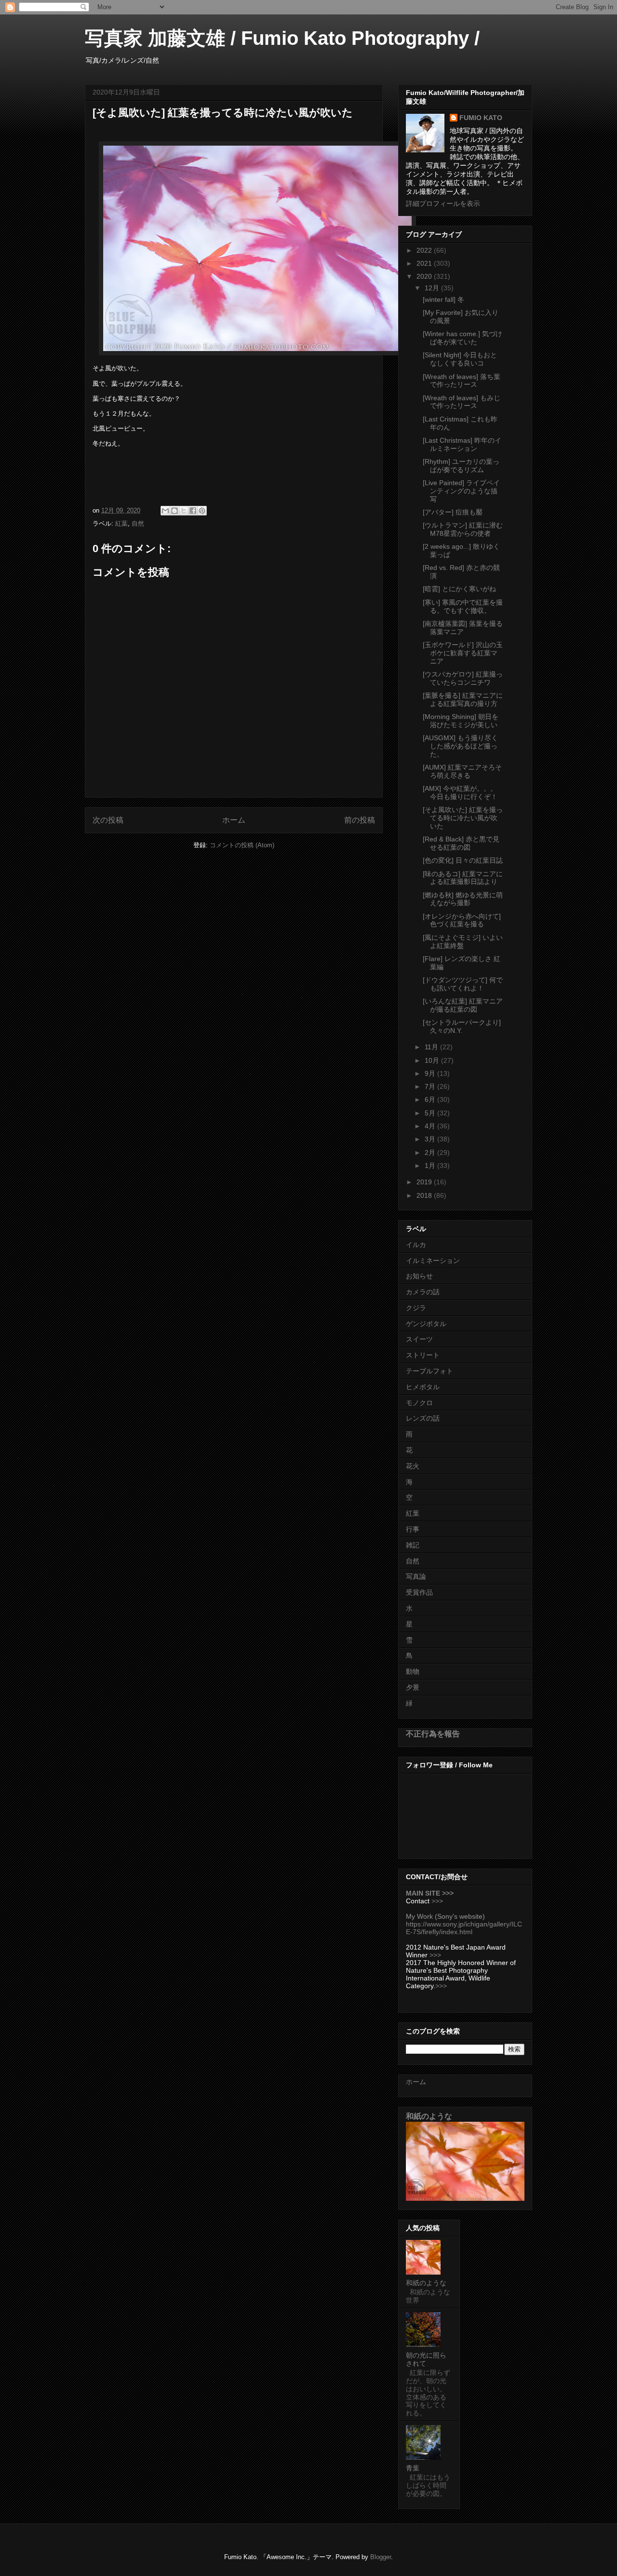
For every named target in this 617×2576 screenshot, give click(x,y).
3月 (431, 1139)
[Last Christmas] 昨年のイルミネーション (462, 444)
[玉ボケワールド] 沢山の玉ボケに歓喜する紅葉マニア (463, 653)
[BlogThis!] (174, 511)
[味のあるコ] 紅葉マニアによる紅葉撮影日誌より (463, 878)
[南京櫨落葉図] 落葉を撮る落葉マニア (463, 628)
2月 (431, 1152)
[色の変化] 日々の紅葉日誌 (463, 860)
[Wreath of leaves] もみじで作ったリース (462, 402)
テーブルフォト (429, 1371)
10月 (433, 1060)
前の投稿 (360, 820)
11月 (432, 1047)
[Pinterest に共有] (202, 511)
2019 (425, 1182)
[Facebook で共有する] (193, 511)
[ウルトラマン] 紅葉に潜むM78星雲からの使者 (463, 529)
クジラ (416, 1308)
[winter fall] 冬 (443, 299)
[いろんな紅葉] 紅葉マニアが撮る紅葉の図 (463, 1005)
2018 (425, 1195)
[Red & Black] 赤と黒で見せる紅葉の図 (461, 843)
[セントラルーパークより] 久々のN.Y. (462, 1026)
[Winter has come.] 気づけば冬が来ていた (463, 338)
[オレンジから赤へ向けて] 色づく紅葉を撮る (462, 920)
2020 (425, 276)
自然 (138, 523)
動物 (413, 1671)
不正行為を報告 (433, 1734)
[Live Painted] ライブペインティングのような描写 (461, 491)
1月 (431, 1166)
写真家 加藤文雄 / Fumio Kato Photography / (282, 38)
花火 (413, 1466)
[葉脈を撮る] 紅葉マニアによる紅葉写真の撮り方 (463, 699)
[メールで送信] (165, 511)
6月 (431, 1099)
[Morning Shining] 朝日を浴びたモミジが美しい (461, 721)
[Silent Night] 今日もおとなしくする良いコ (460, 359)
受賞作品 (419, 1592)
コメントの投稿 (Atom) (242, 845)
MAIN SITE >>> (430, 1893)
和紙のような (429, 2116)
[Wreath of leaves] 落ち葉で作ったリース (462, 381)
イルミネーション (433, 1261)
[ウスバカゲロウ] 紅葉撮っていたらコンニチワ (463, 678)
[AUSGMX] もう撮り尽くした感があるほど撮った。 (460, 746)
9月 (431, 1073)
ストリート (423, 1355)
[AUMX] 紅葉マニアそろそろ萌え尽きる (462, 771)
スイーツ (419, 1339)
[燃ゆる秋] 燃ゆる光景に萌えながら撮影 (463, 899)
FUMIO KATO (481, 118)
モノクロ (419, 1403)
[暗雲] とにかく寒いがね (459, 589)
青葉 (413, 2468)
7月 (431, 1086)
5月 (431, 1113)
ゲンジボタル (426, 1324)
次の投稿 (108, 820)
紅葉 (121, 523)
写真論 (416, 1576)
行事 (413, 1529)
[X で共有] (184, 511)
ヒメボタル (423, 1387)
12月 (433, 288)
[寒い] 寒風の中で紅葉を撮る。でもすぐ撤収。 (463, 606)
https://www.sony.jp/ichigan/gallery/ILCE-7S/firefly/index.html (464, 1928)
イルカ (416, 1245)
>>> (437, 1901)
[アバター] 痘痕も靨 (453, 512)
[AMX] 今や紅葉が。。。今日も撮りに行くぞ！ (460, 793)
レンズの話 (423, 1418)
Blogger (381, 2557)
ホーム (234, 820)
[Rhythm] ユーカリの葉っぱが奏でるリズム (461, 466)
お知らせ (419, 1276)
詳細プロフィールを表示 (443, 203)
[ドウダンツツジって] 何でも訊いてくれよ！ (463, 984)
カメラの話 (423, 1292)
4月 (431, 1126)
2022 (425, 250)
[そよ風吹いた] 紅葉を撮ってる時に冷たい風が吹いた (463, 818)
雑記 (413, 1545)
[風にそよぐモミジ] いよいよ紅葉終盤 (463, 942)
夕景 (413, 1687)
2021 (425, 263)
